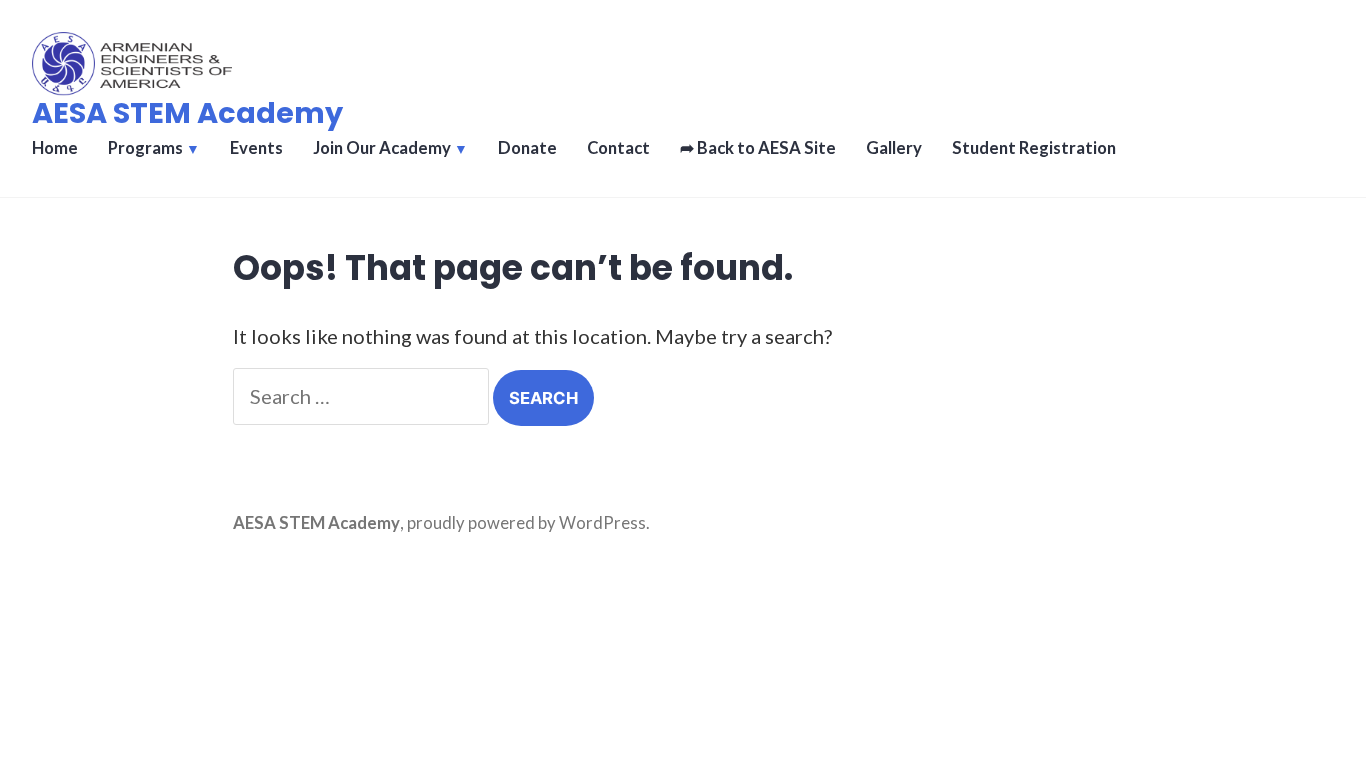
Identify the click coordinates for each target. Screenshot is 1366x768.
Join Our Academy (382, 148)
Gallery (894, 148)
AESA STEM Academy (187, 113)
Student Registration (1034, 148)
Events (256, 148)
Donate (527, 148)
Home (55, 148)
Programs (145, 148)
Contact (618, 148)
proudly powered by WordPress (526, 523)
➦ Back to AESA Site (758, 148)
